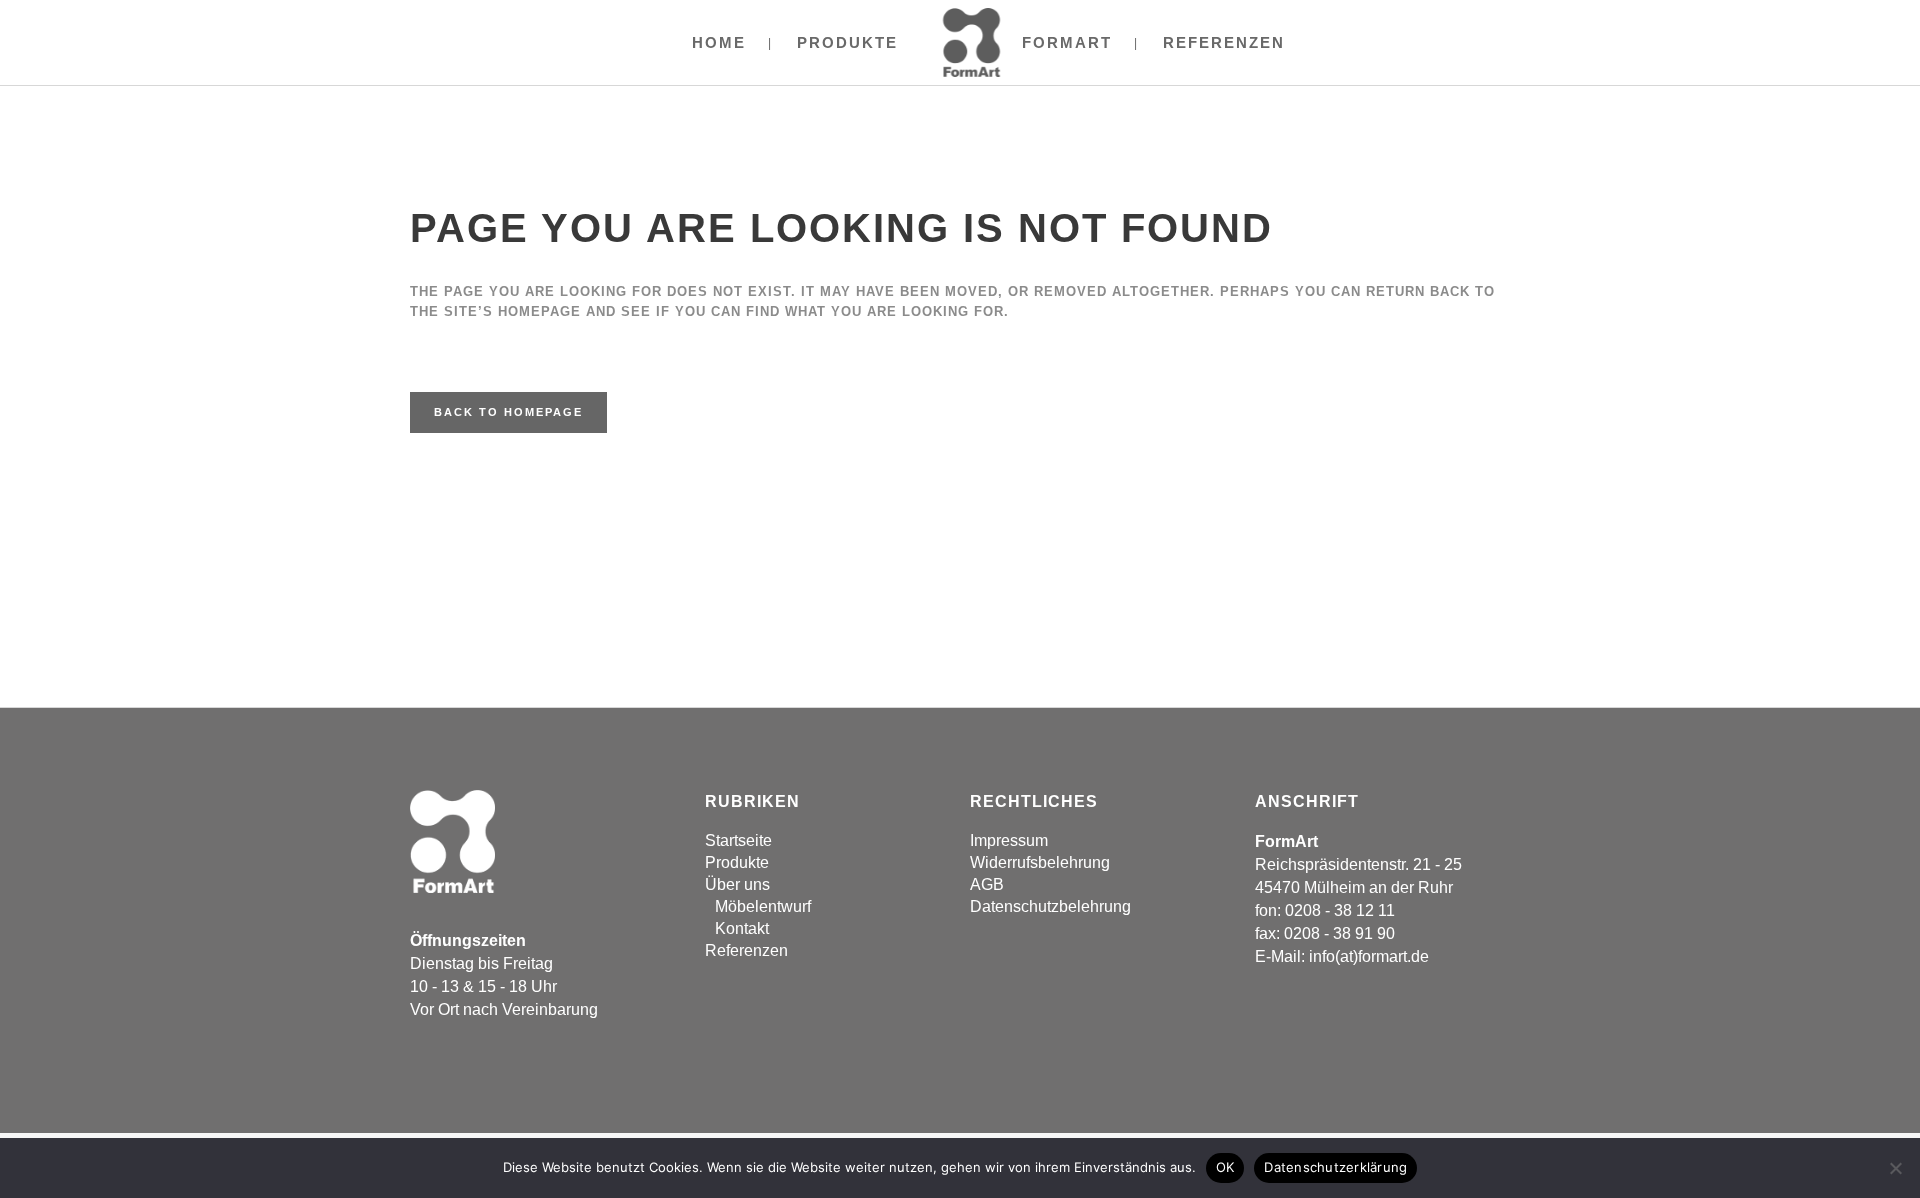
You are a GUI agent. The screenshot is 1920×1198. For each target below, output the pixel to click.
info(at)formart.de (1369, 956)
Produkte (737, 862)
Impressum (1009, 840)
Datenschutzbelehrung (1050, 906)
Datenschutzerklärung (1335, 1167)
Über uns (737, 884)
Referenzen (746, 950)
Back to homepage (508, 412)
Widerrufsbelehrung (1040, 862)
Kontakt (742, 928)
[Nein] (1895, 1168)
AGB (987, 884)
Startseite (738, 840)
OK (1225, 1167)
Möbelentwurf (763, 906)
